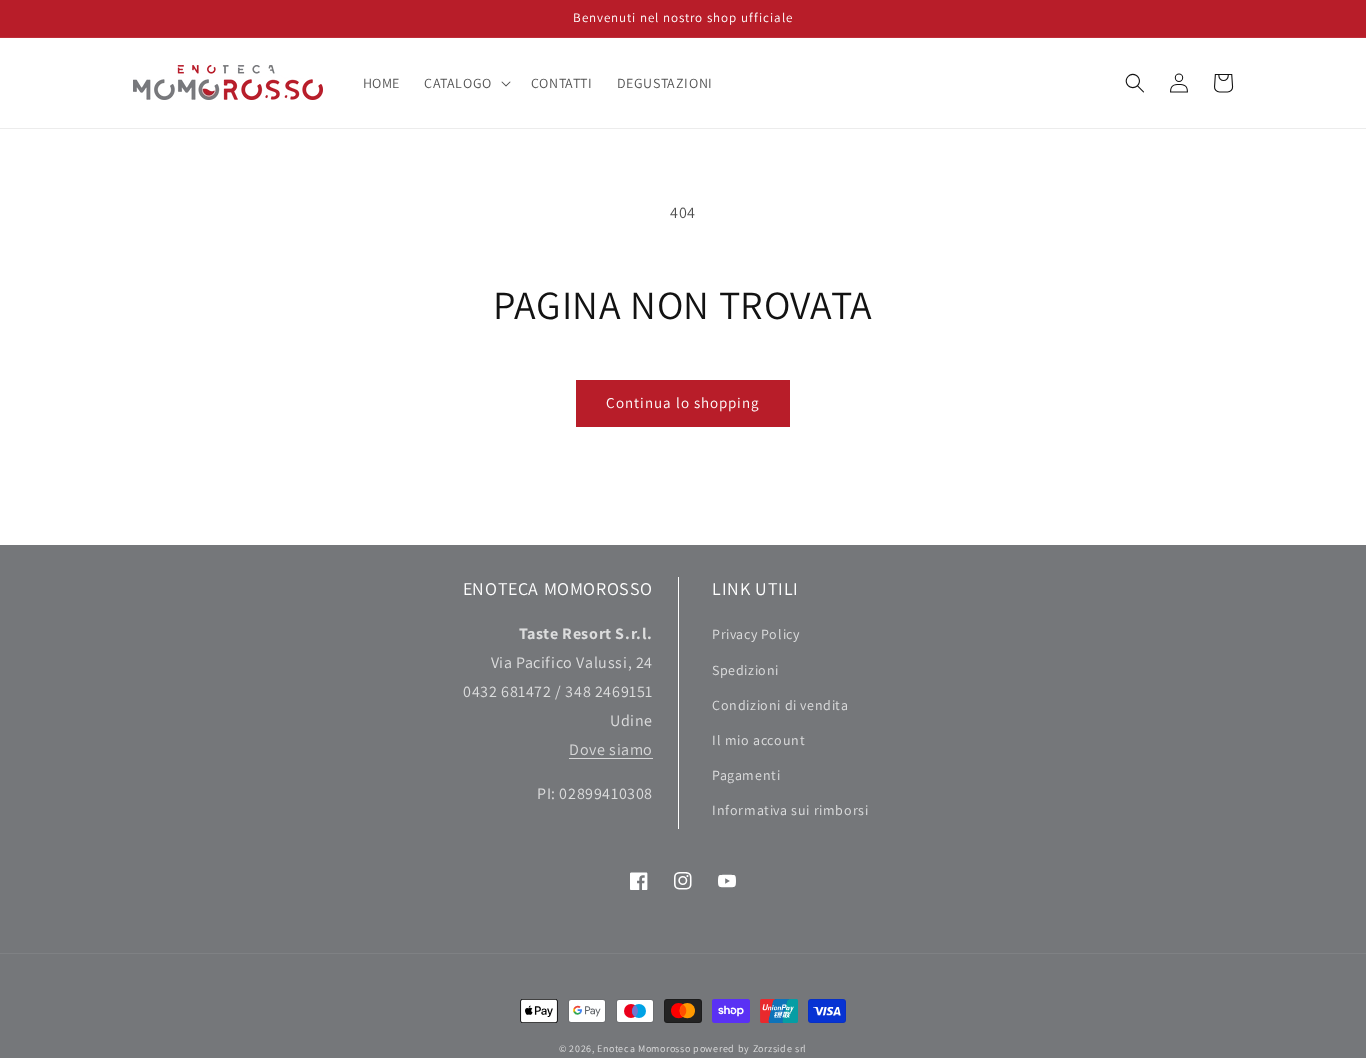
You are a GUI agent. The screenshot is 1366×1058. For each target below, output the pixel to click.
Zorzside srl (780, 1048)
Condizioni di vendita (780, 705)
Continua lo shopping (683, 402)
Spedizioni (745, 670)
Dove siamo (611, 749)
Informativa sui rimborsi (790, 810)
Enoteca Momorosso (643, 1048)
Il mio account (758, 740)
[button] (465, 83)
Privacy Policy (755, 634)
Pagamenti (746, 775)
